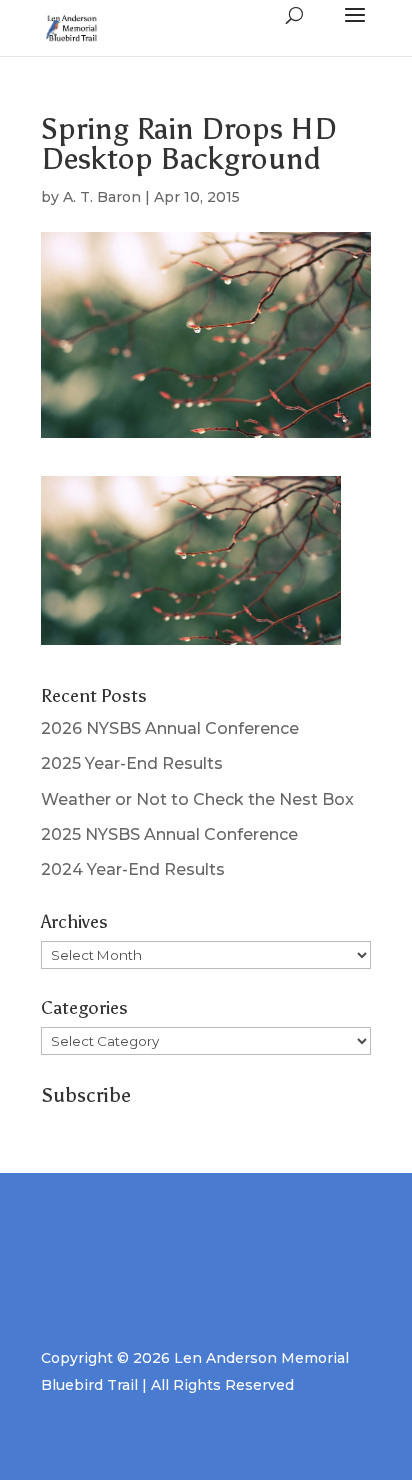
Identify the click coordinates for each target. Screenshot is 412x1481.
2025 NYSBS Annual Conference (169, 834)
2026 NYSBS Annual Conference (170, 728)
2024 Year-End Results (133, 869)
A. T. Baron (102, 197)
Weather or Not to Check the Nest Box (197, 799)
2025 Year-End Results (132, 763)
